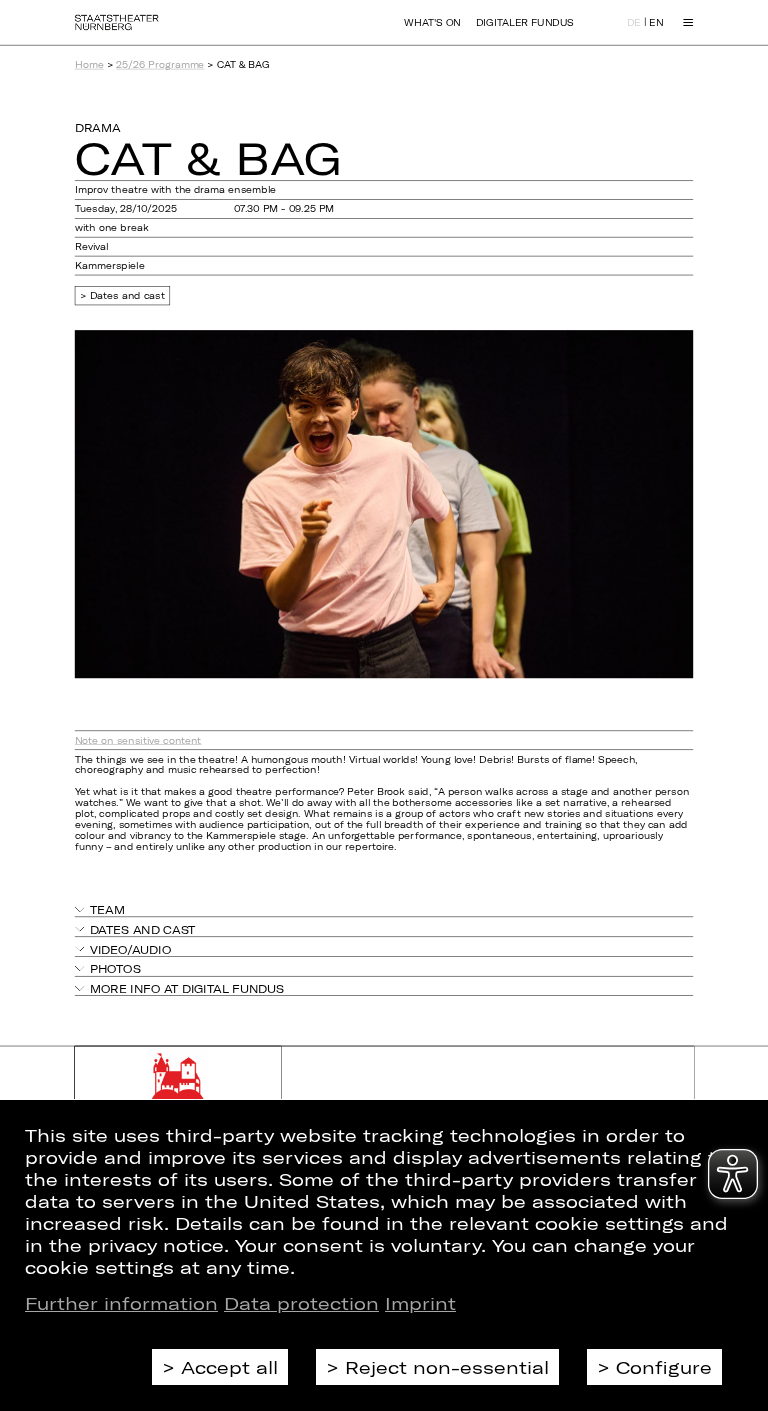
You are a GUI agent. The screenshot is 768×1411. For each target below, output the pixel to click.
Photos (115, 968)
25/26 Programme (160, 64)
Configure (664, 1367)
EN (656, 23)
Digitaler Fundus (525, 22)
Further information (121, 1303)
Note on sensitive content (138, 739)
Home (89, 64)
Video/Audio (130, 948)
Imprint (420, 1303)
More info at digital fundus (187, 988)
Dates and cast (127, 295)
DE (634, 23)
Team (107, 909)
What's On (432, 22)
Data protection (301, 1303)
